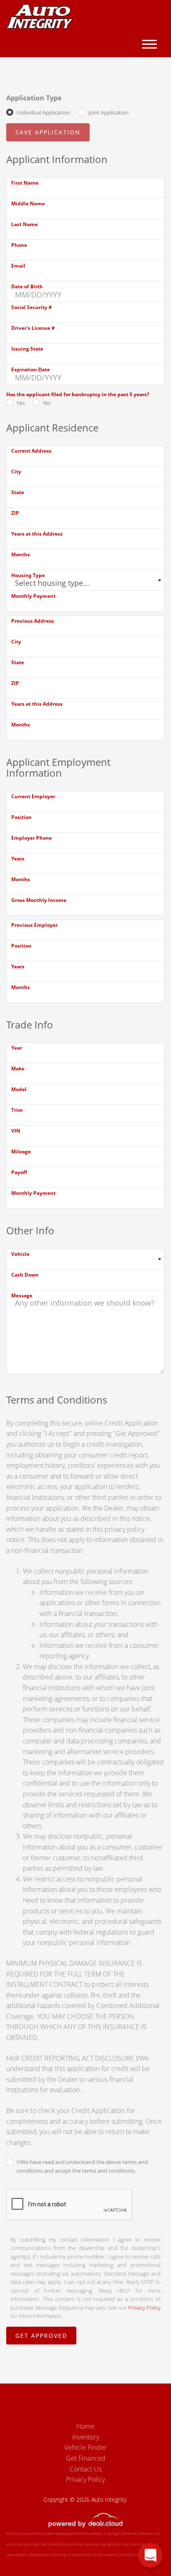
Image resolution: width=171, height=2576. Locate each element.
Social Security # (32, 307)
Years (18, 859)
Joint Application (109, 112)
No (47, 403)
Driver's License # (33, 328)
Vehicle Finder (85, 2447)
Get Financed (86, 2458)
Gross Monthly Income (39, 900)
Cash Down (25, 1275)
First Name (25, 183)
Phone (19, 245)
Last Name (24, 224)
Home (85, 2426)
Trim (17, 1110)
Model (19, 1089)
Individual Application (43, 112)
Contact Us (86, 2469)
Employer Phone (32, 838)
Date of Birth (27, 286)
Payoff (19, 1172)
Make (18, 1069)
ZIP (15, 513)
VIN (16, 1131)
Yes (21, 403)
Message (22, 1295)
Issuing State (27, 349)
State (18, 492)
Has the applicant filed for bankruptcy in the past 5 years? (78, 394)
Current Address (31, 451)
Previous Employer (34, 925)
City (16, 472)
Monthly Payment (33, 596)
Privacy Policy (144, 2308)
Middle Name (28, 203)
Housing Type (28, 575)
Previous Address (33, 621)
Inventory (86, 2437)
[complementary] (146, 2551)
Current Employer (33, 796)
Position (21, 817)
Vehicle (20, 1254)
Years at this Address (37, 534)
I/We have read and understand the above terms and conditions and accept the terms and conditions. (82, 2166)
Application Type (34, 98)
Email (18, 266)
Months (21, 554)
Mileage (21, 1152)
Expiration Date (31, 369)
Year (17, 1048)
